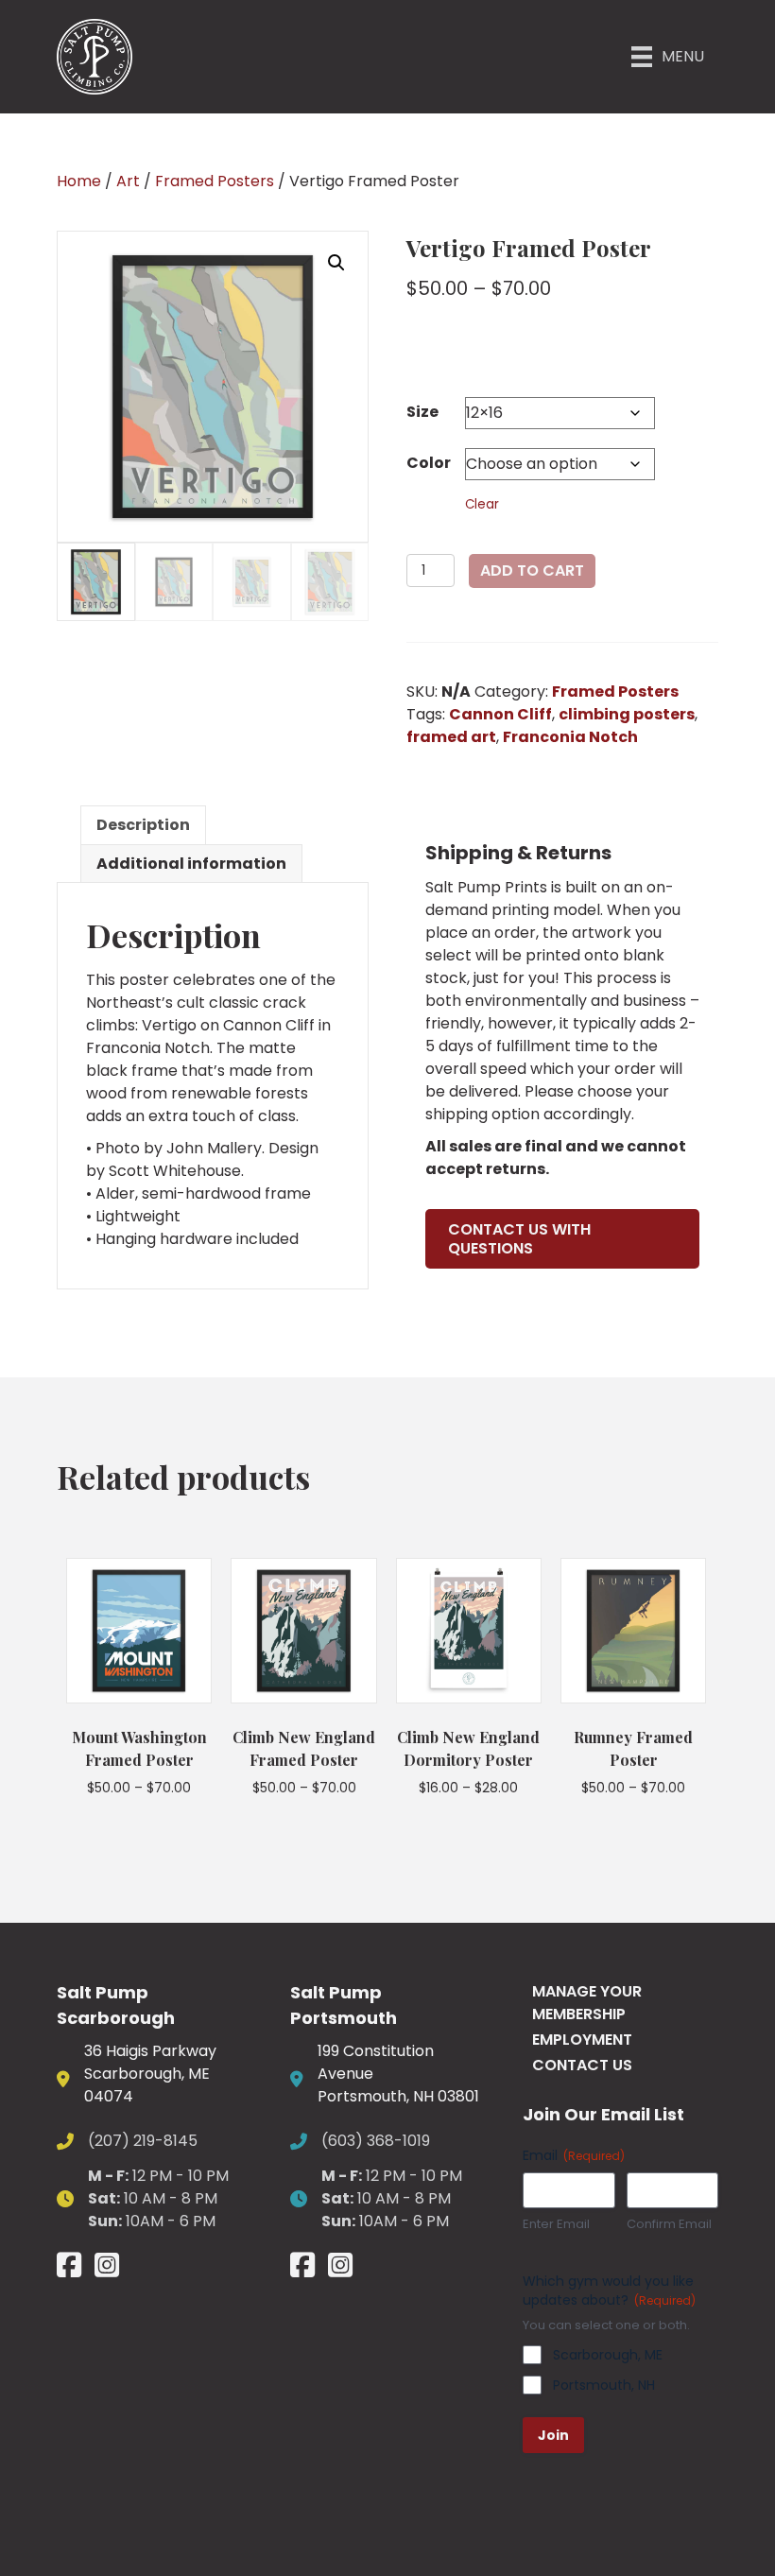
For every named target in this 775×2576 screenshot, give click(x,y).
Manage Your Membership (587, 2003)
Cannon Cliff (500, 714)
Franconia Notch (570, 737)
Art (128, 181)
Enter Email (556, 2224)
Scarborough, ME (608, 2355)
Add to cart (532, 571)
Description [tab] (143, 825)
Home (79, 181)
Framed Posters (215, 181)
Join (553, 2435)
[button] (336, 263)
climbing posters (627, 714)
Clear (482, 504)
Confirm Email (669, 2224)
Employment (582, 2040)
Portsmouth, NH (604, 2385)
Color (429, 463)
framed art (451, 737)
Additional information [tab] (191, 864)
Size (422, 412)
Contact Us (582, 2065)
